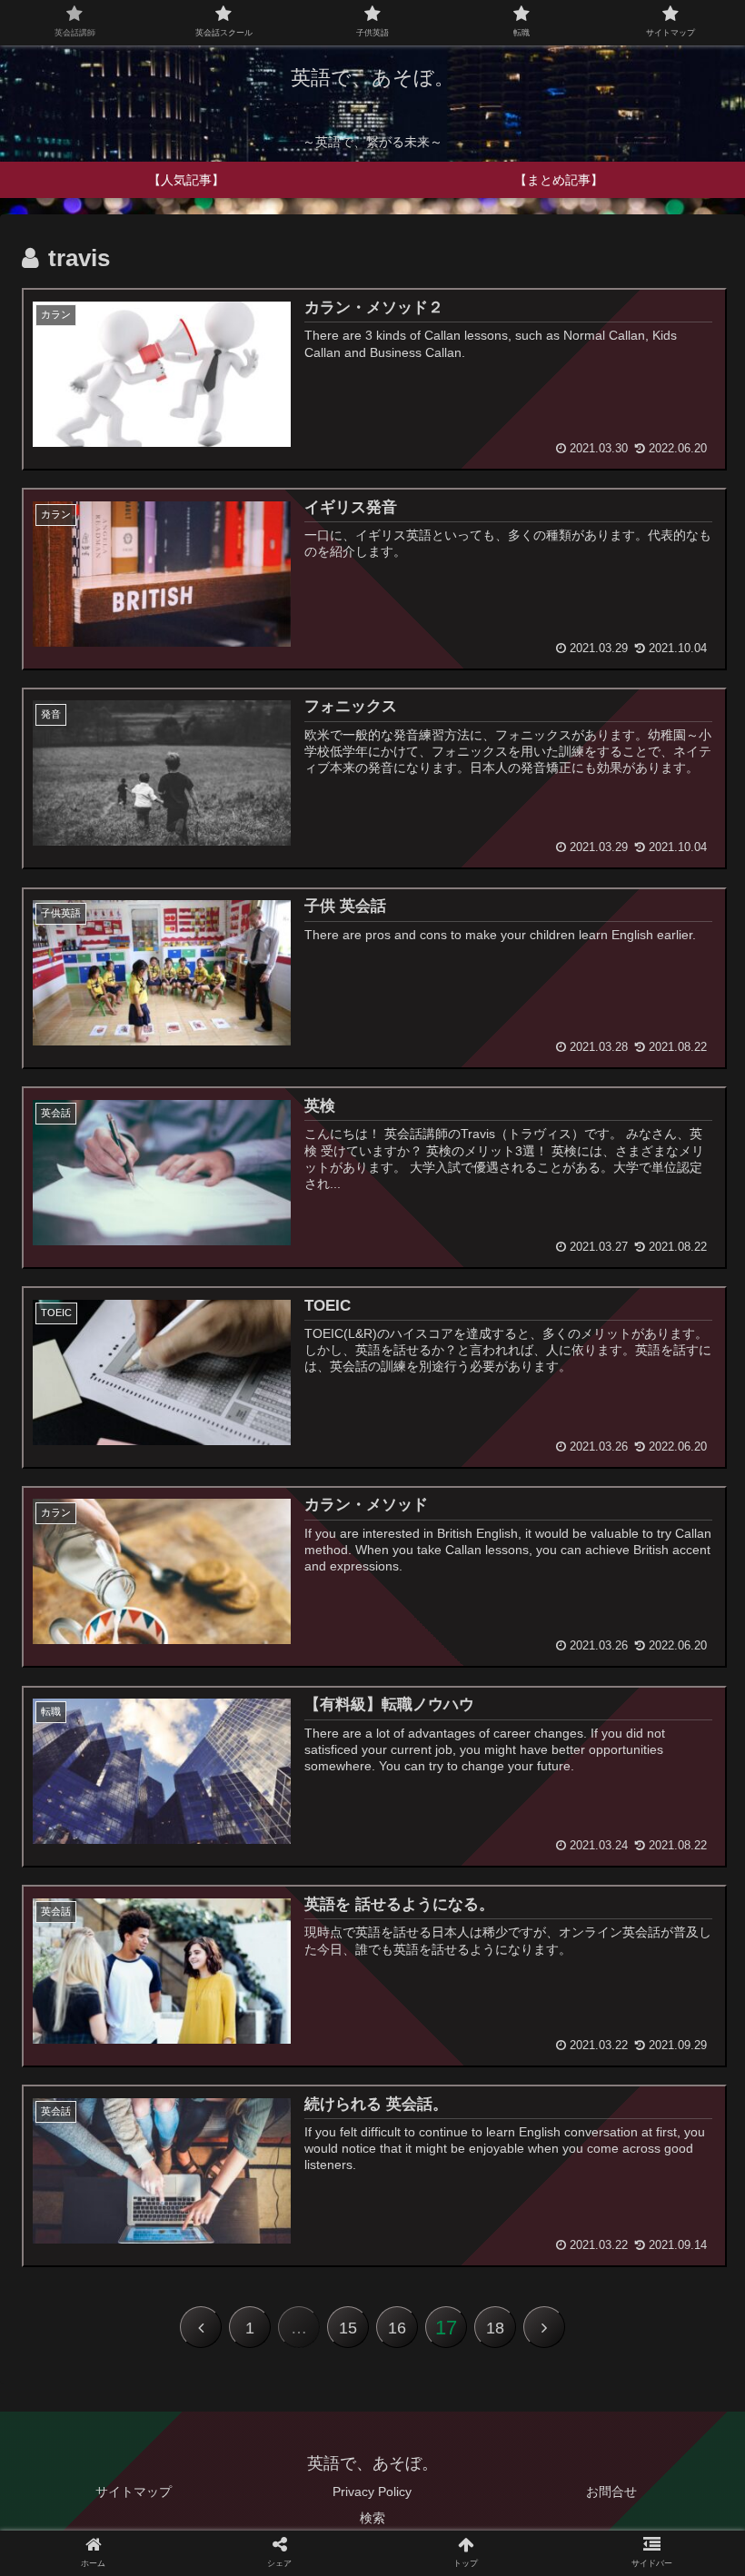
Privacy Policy (372, 2492)
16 (397, 2328)
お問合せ (611, 2492)
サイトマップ (134, 2492)
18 (495, 2328)
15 (348, 2328)
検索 (372, 2518)
